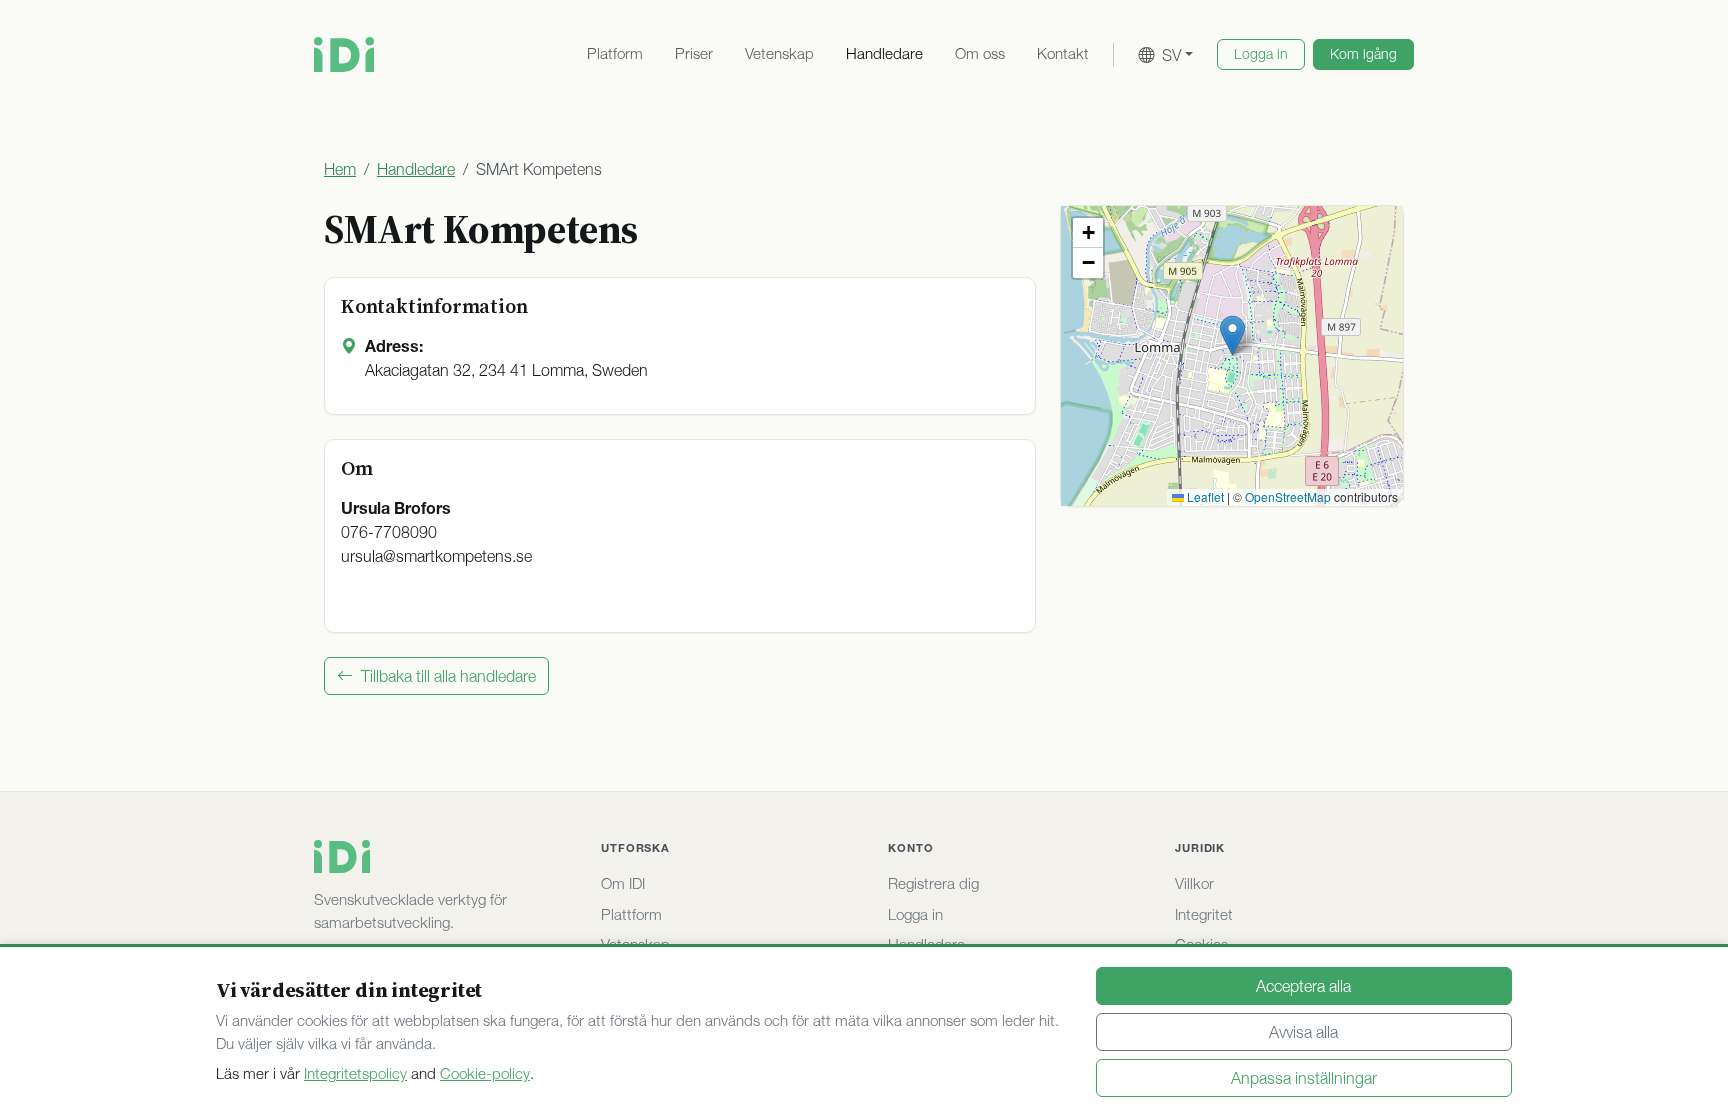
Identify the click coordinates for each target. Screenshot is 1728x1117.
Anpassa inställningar (1304, 1078)
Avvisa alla (1303, 1032)
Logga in (915, 914)
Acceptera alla (1303, 986)
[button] (1232, 335)
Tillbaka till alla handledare (448, 676)
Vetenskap (779, 53)
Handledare (884, 53)
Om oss (980, 53)
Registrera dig (933, 883)
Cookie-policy (485, 1073)
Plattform (631, 914)
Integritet (1204, 914)
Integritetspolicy (355, 1073)
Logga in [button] (1261, 54)
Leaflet (1204, 496)
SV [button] (1171, 55)
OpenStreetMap (1288, 496)
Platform (615, 53)
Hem (340, 169)
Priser (694, 53)
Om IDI (623, 883)
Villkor (1194, 883)
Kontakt (1063, 53)
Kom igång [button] (1363, 54)
